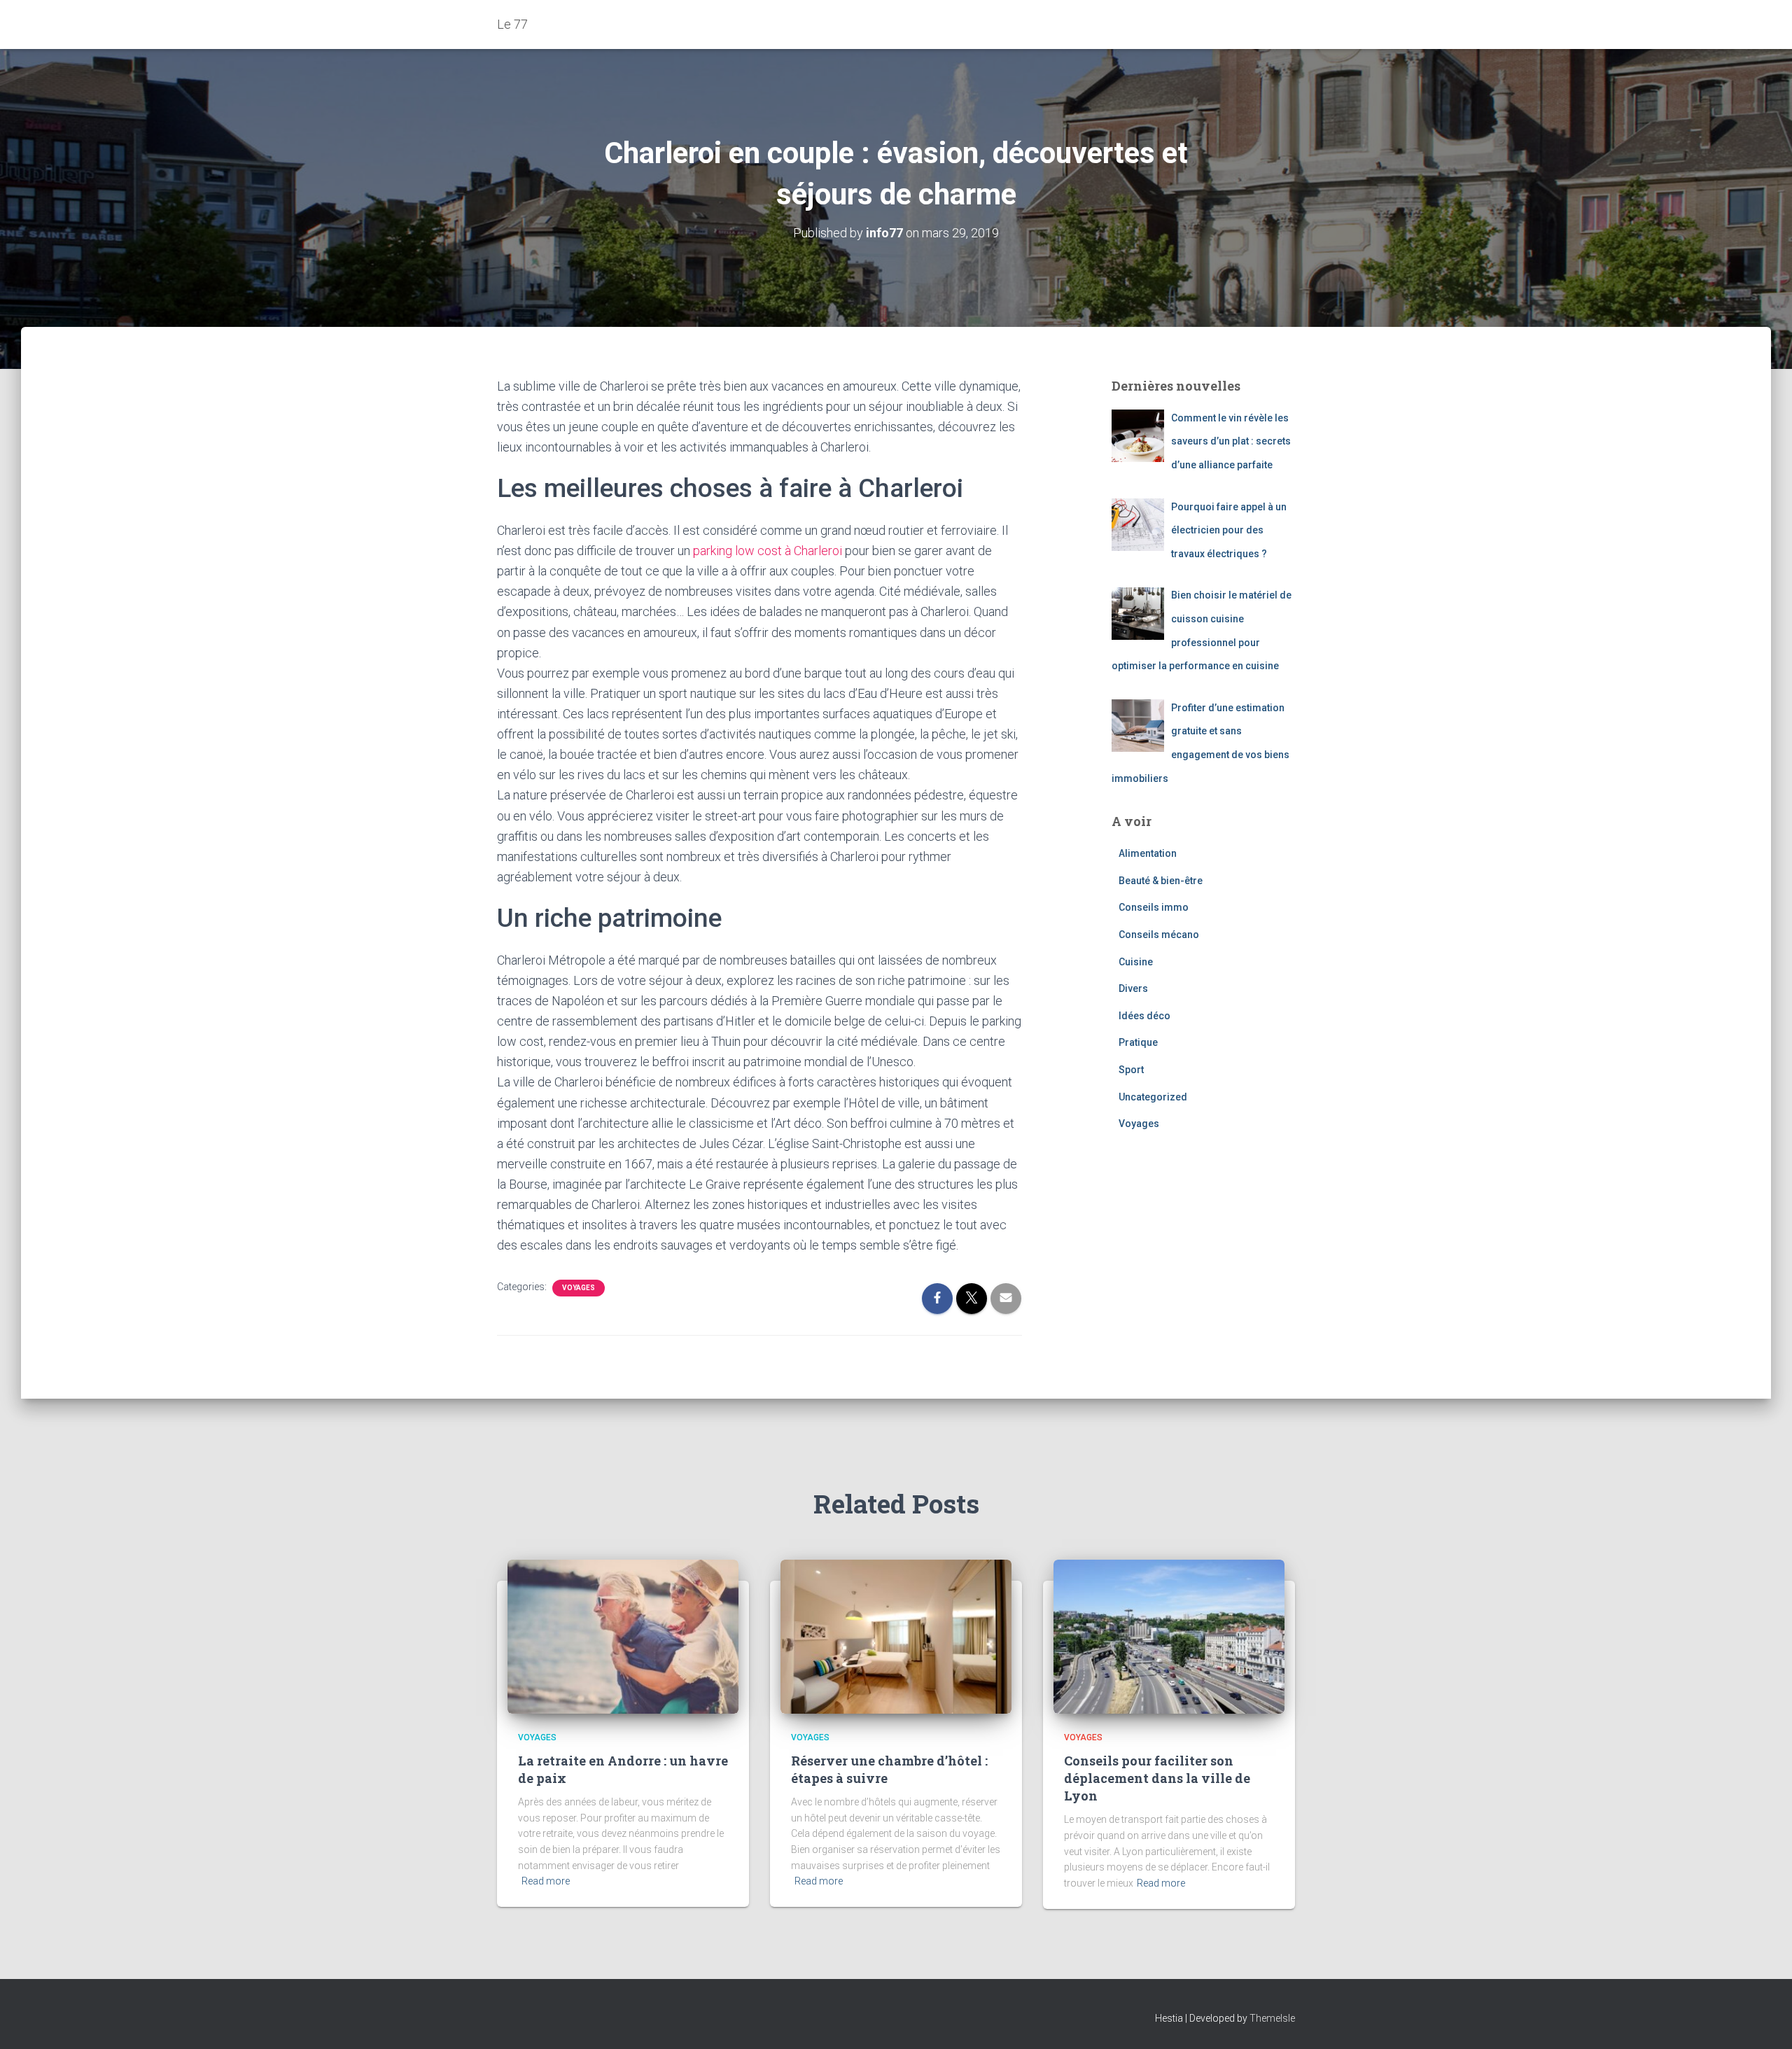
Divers (1133, 988)
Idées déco (1144, 1016)
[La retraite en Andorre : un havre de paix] (623, 1636)
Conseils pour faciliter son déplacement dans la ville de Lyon (1157, 1778)
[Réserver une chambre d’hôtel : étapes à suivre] (896, 1636)
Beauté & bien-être (1161, 881)
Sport (1131, 1070)
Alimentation (1148, 853)
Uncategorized (1153, 1097)
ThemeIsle (1272, 2018)
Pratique (1138, 1042)
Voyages (579, 1288)
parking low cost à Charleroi (768, 551)
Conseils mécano (1159, 935)
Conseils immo (1154, 907)
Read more (546, 1881)
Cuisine (1136, 962)
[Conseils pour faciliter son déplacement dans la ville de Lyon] (1169, 1636)
